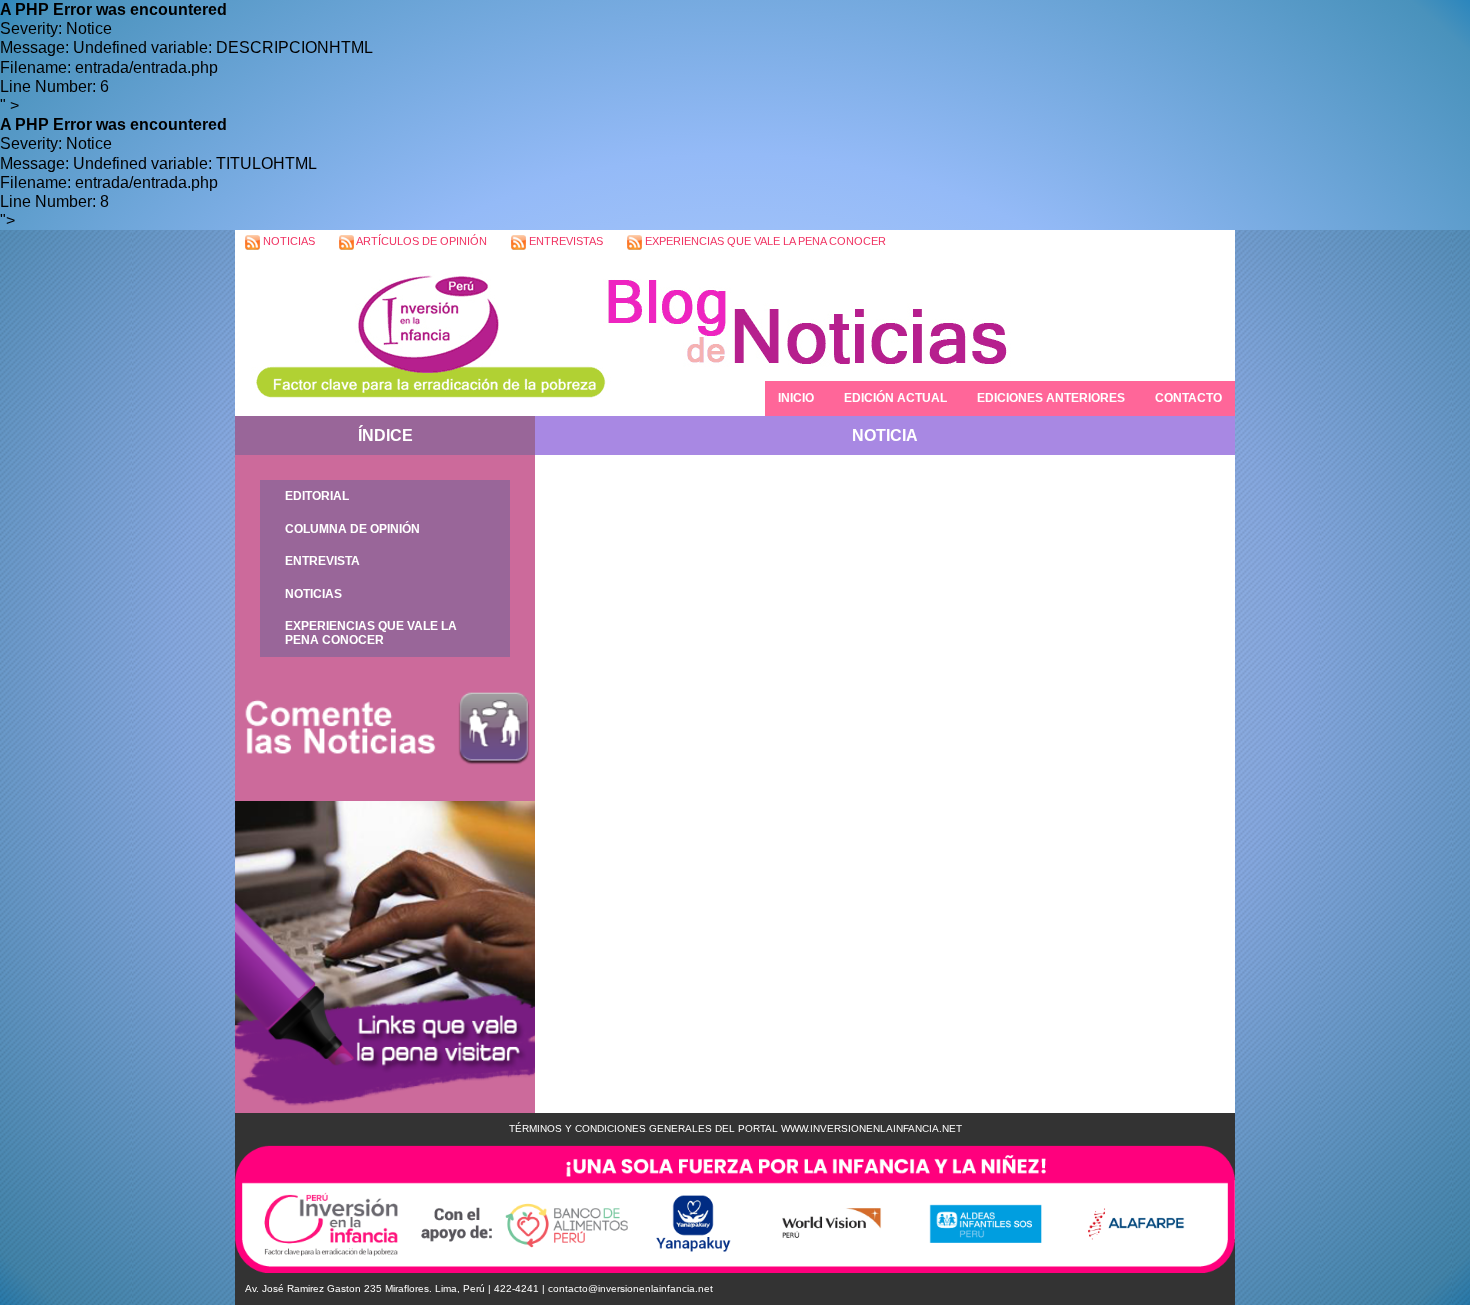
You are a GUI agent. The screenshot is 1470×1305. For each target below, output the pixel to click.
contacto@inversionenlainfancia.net (630, 1288)
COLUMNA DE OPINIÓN (352, 529)
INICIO (796, 398)
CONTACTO (1188, 398)
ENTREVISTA (322, 561)
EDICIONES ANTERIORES (1051, 398)
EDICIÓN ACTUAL (895, 398)
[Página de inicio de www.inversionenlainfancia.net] (420, 335)
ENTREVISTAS (564, 241)
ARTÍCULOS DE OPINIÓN (420, 241)
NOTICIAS (287, 241)
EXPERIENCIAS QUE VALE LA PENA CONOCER (764, 241)
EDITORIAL (317, 496)
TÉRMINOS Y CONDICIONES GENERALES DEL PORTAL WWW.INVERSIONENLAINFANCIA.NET (735, 1128)
